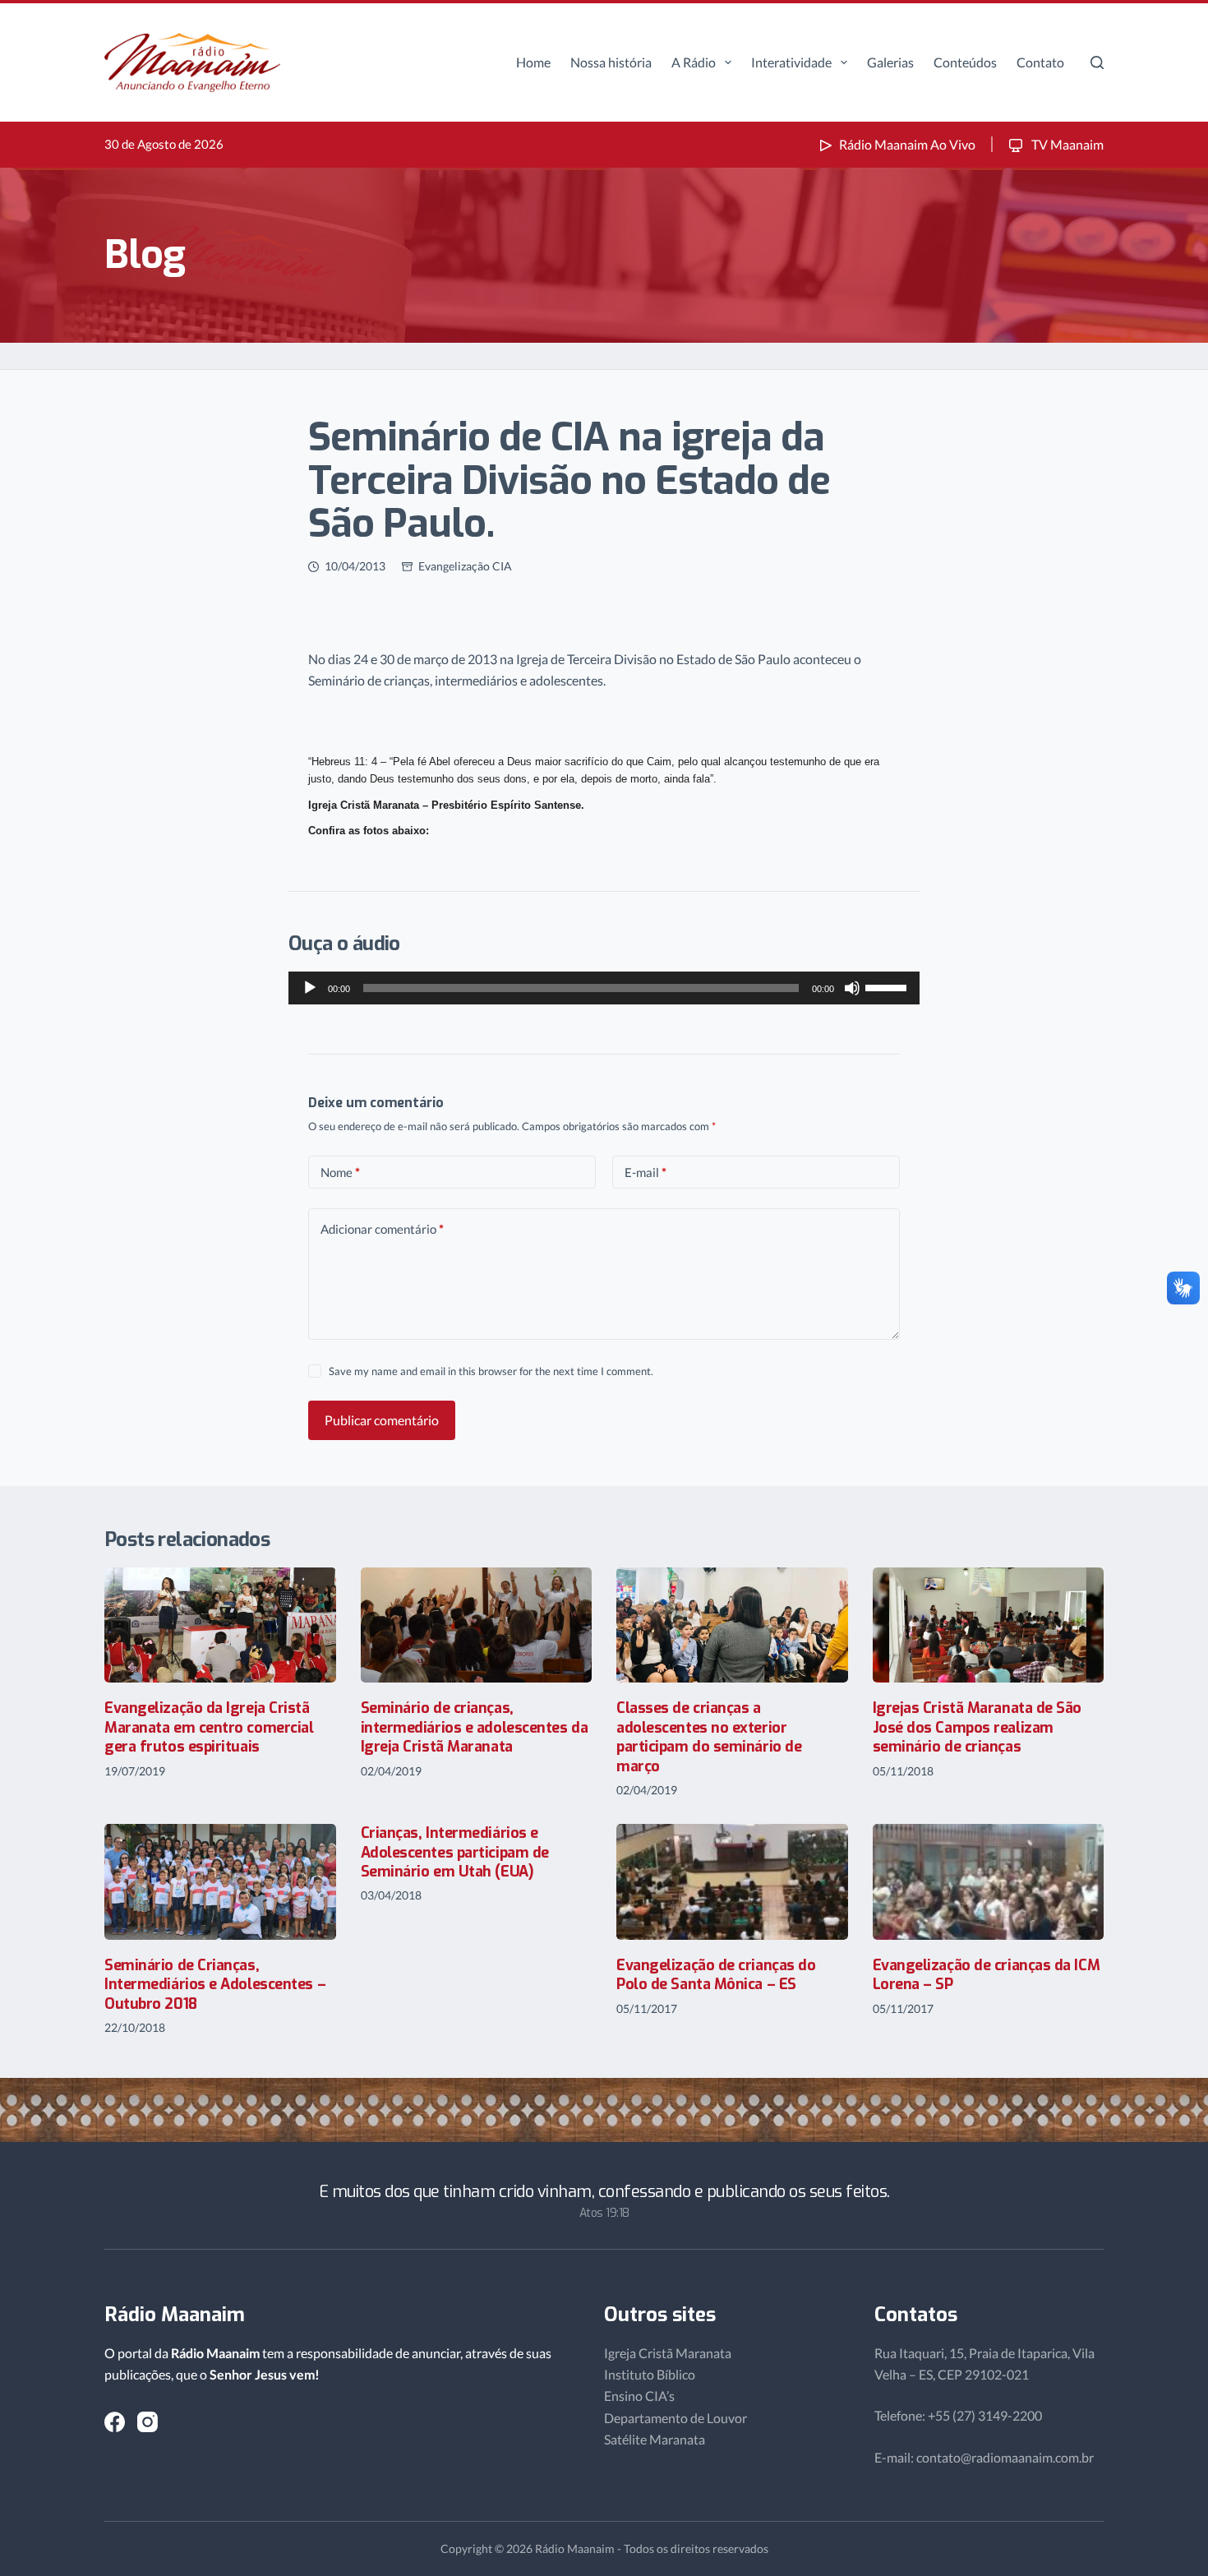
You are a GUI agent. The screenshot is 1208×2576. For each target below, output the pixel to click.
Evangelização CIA (465, 566)
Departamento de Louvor (675, 2418)
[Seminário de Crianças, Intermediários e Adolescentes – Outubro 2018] (220, 1882)
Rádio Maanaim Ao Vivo (907, 144)
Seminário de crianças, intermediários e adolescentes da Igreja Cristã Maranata (475, 1727)
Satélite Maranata (655, 2439)
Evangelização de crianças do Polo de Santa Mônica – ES (716, 1975)
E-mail (645, 1172)
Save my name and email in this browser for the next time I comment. (491, 1371)
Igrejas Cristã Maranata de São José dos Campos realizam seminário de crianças (977, 1727)
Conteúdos (965, 62)
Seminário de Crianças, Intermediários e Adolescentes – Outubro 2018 (215, 1985)
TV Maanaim (1066, 144)
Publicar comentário (382, 1420)
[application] (604, 988)
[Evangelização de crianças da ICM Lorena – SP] (989, 1882)
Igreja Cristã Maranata (668, 2353)
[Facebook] (115, 2422)
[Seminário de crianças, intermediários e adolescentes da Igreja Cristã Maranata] (477, 1625)
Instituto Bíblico (650, 2374)
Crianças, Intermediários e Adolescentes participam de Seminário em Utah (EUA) (455, 1852)
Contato (1040, 62)
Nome (340, 1172)
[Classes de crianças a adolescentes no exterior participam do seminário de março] (732, 1625)
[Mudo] (852, 988)
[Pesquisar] (1097, 62)
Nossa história (611, 62)
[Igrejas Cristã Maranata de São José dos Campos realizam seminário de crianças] (989, 1625)
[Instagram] (148, 2422)
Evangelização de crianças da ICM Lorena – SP (987, 1975)
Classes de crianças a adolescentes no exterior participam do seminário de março (709, 1737)
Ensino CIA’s (639, 2396)
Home (533, 62)
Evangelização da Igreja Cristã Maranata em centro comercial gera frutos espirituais (209, 1727)
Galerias (890, 62)
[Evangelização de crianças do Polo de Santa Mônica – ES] (732, 1882)
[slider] (888, 986)
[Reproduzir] (310, 988)
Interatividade (791, 62)
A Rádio (694, 62)
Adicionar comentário (382, 1229)
